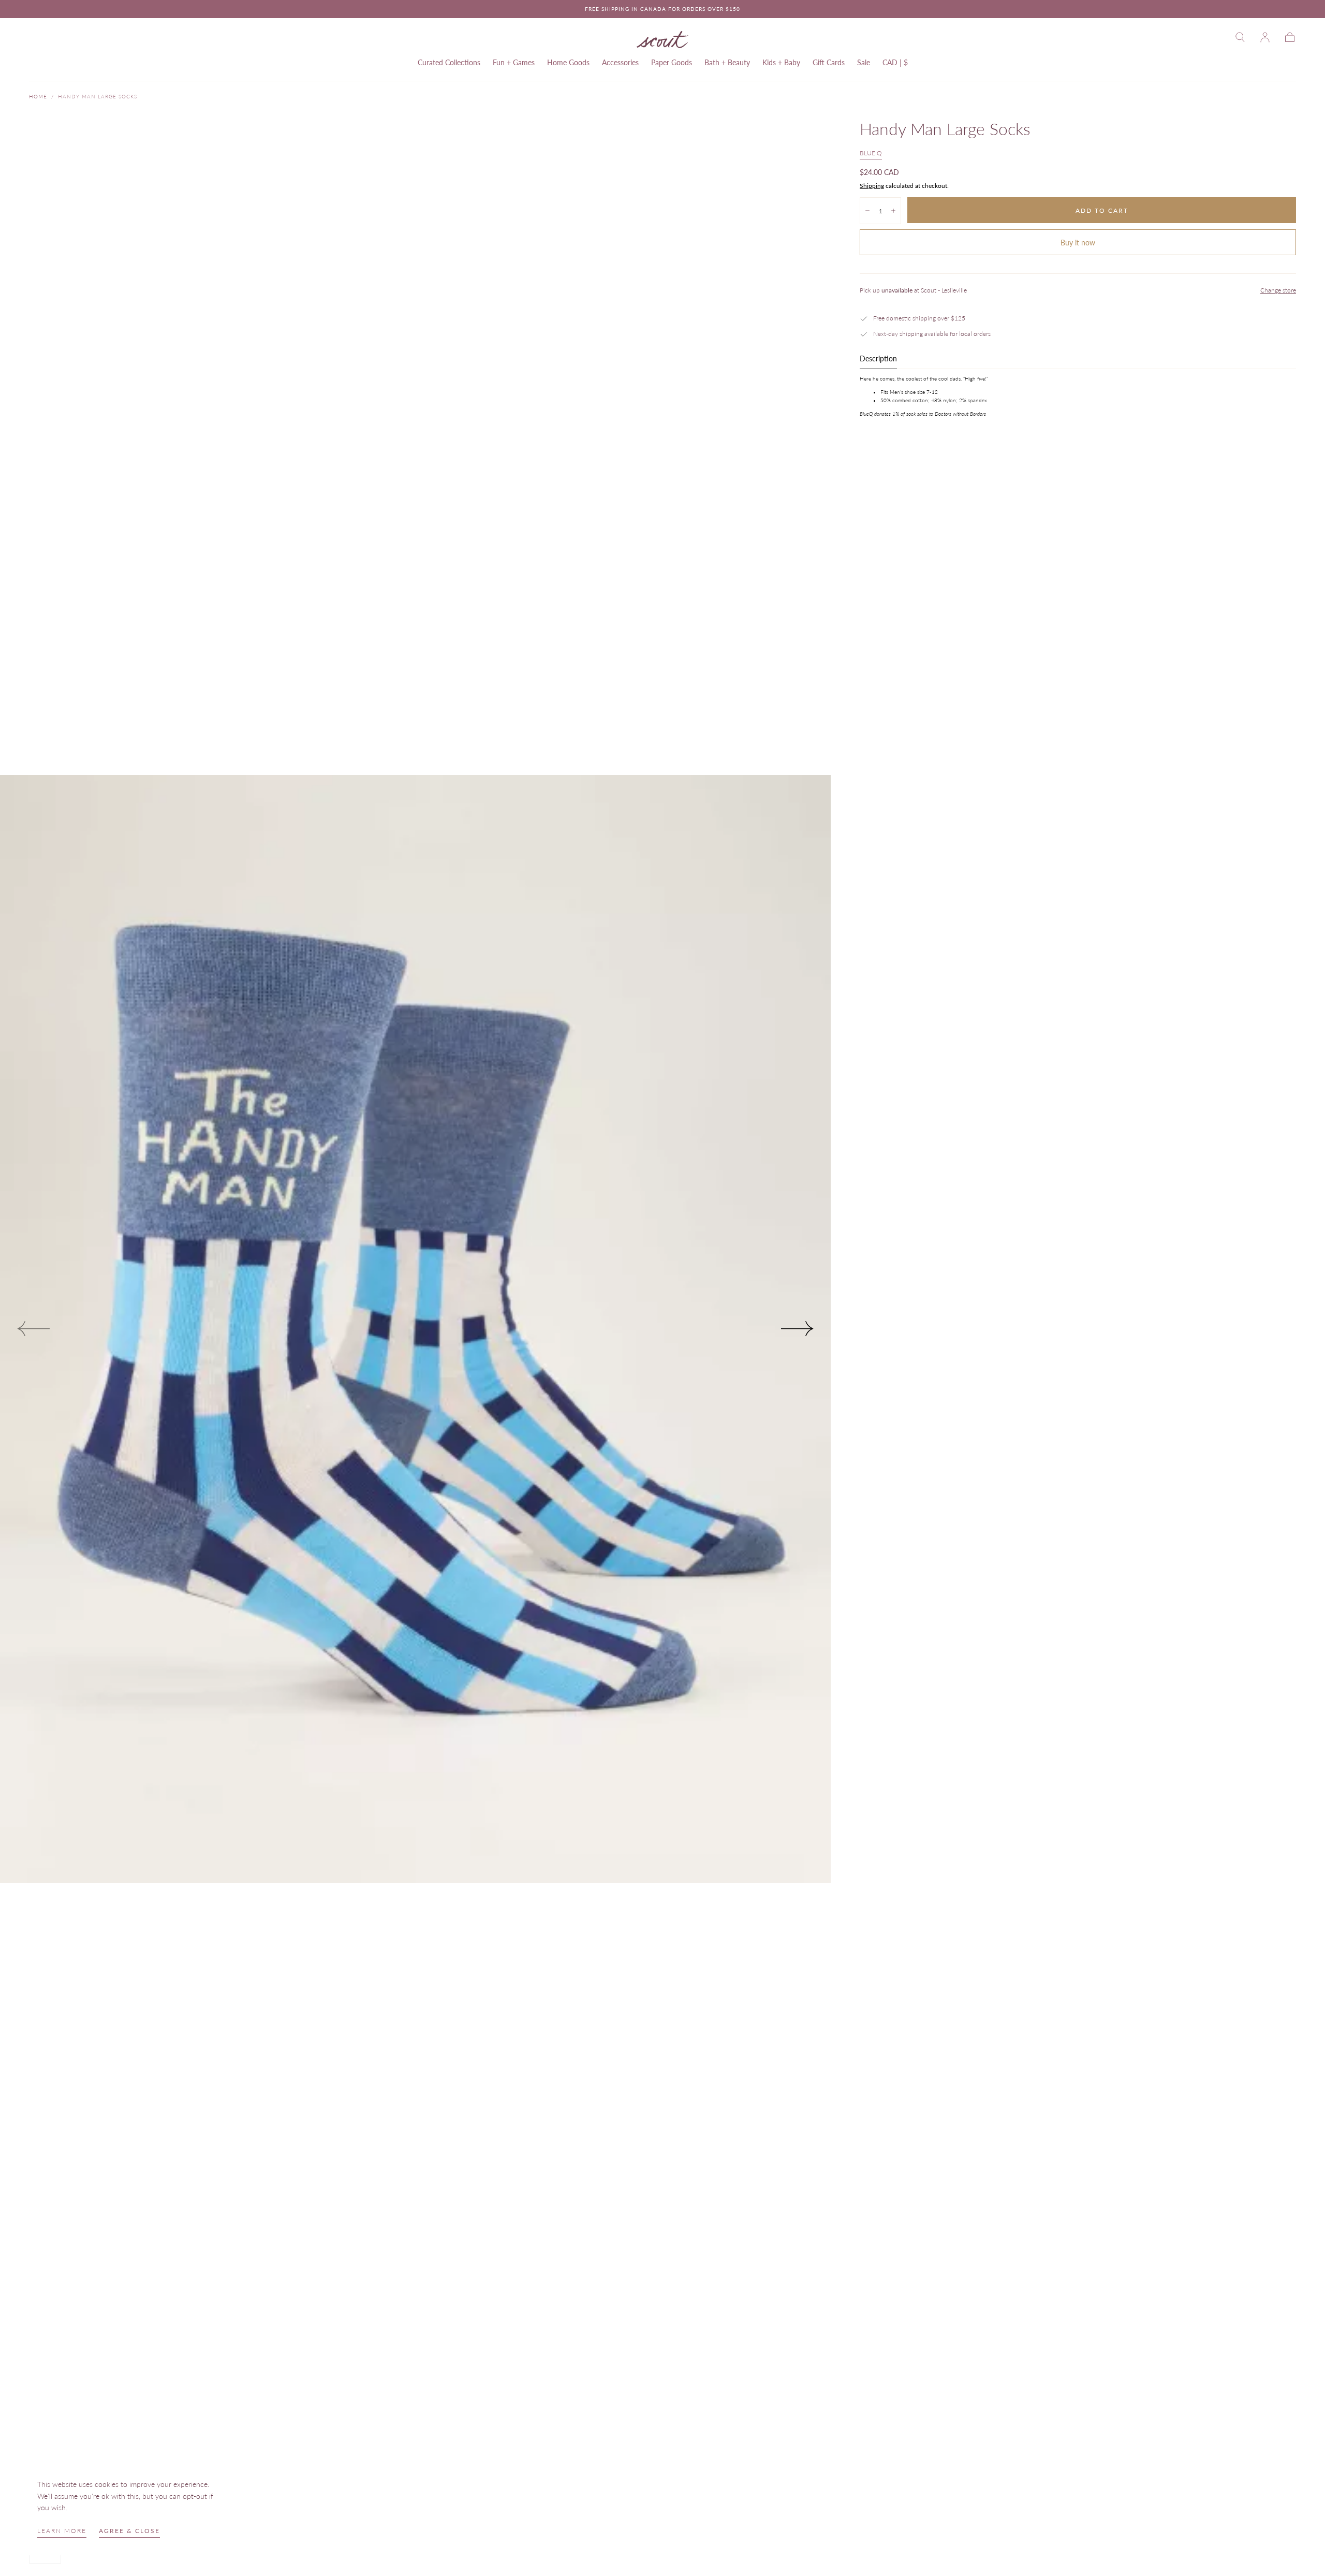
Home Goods (568, 63)
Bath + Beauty (727, 63)
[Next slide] (798, 1329)
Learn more (62, 2531)
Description (878, 359)
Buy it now (1078, 243)
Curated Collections (449, 63)
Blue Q (871, 153)
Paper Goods (672, 63)
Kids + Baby (781, 63)
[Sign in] (1265, 37)
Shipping (872, 186)
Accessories (620, 63)
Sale (864, 63)
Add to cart (1102, 210)
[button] (1240, 37)
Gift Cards (829, 63)
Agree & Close (129, 2531)
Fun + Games (514, 63)
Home (38, 96)
